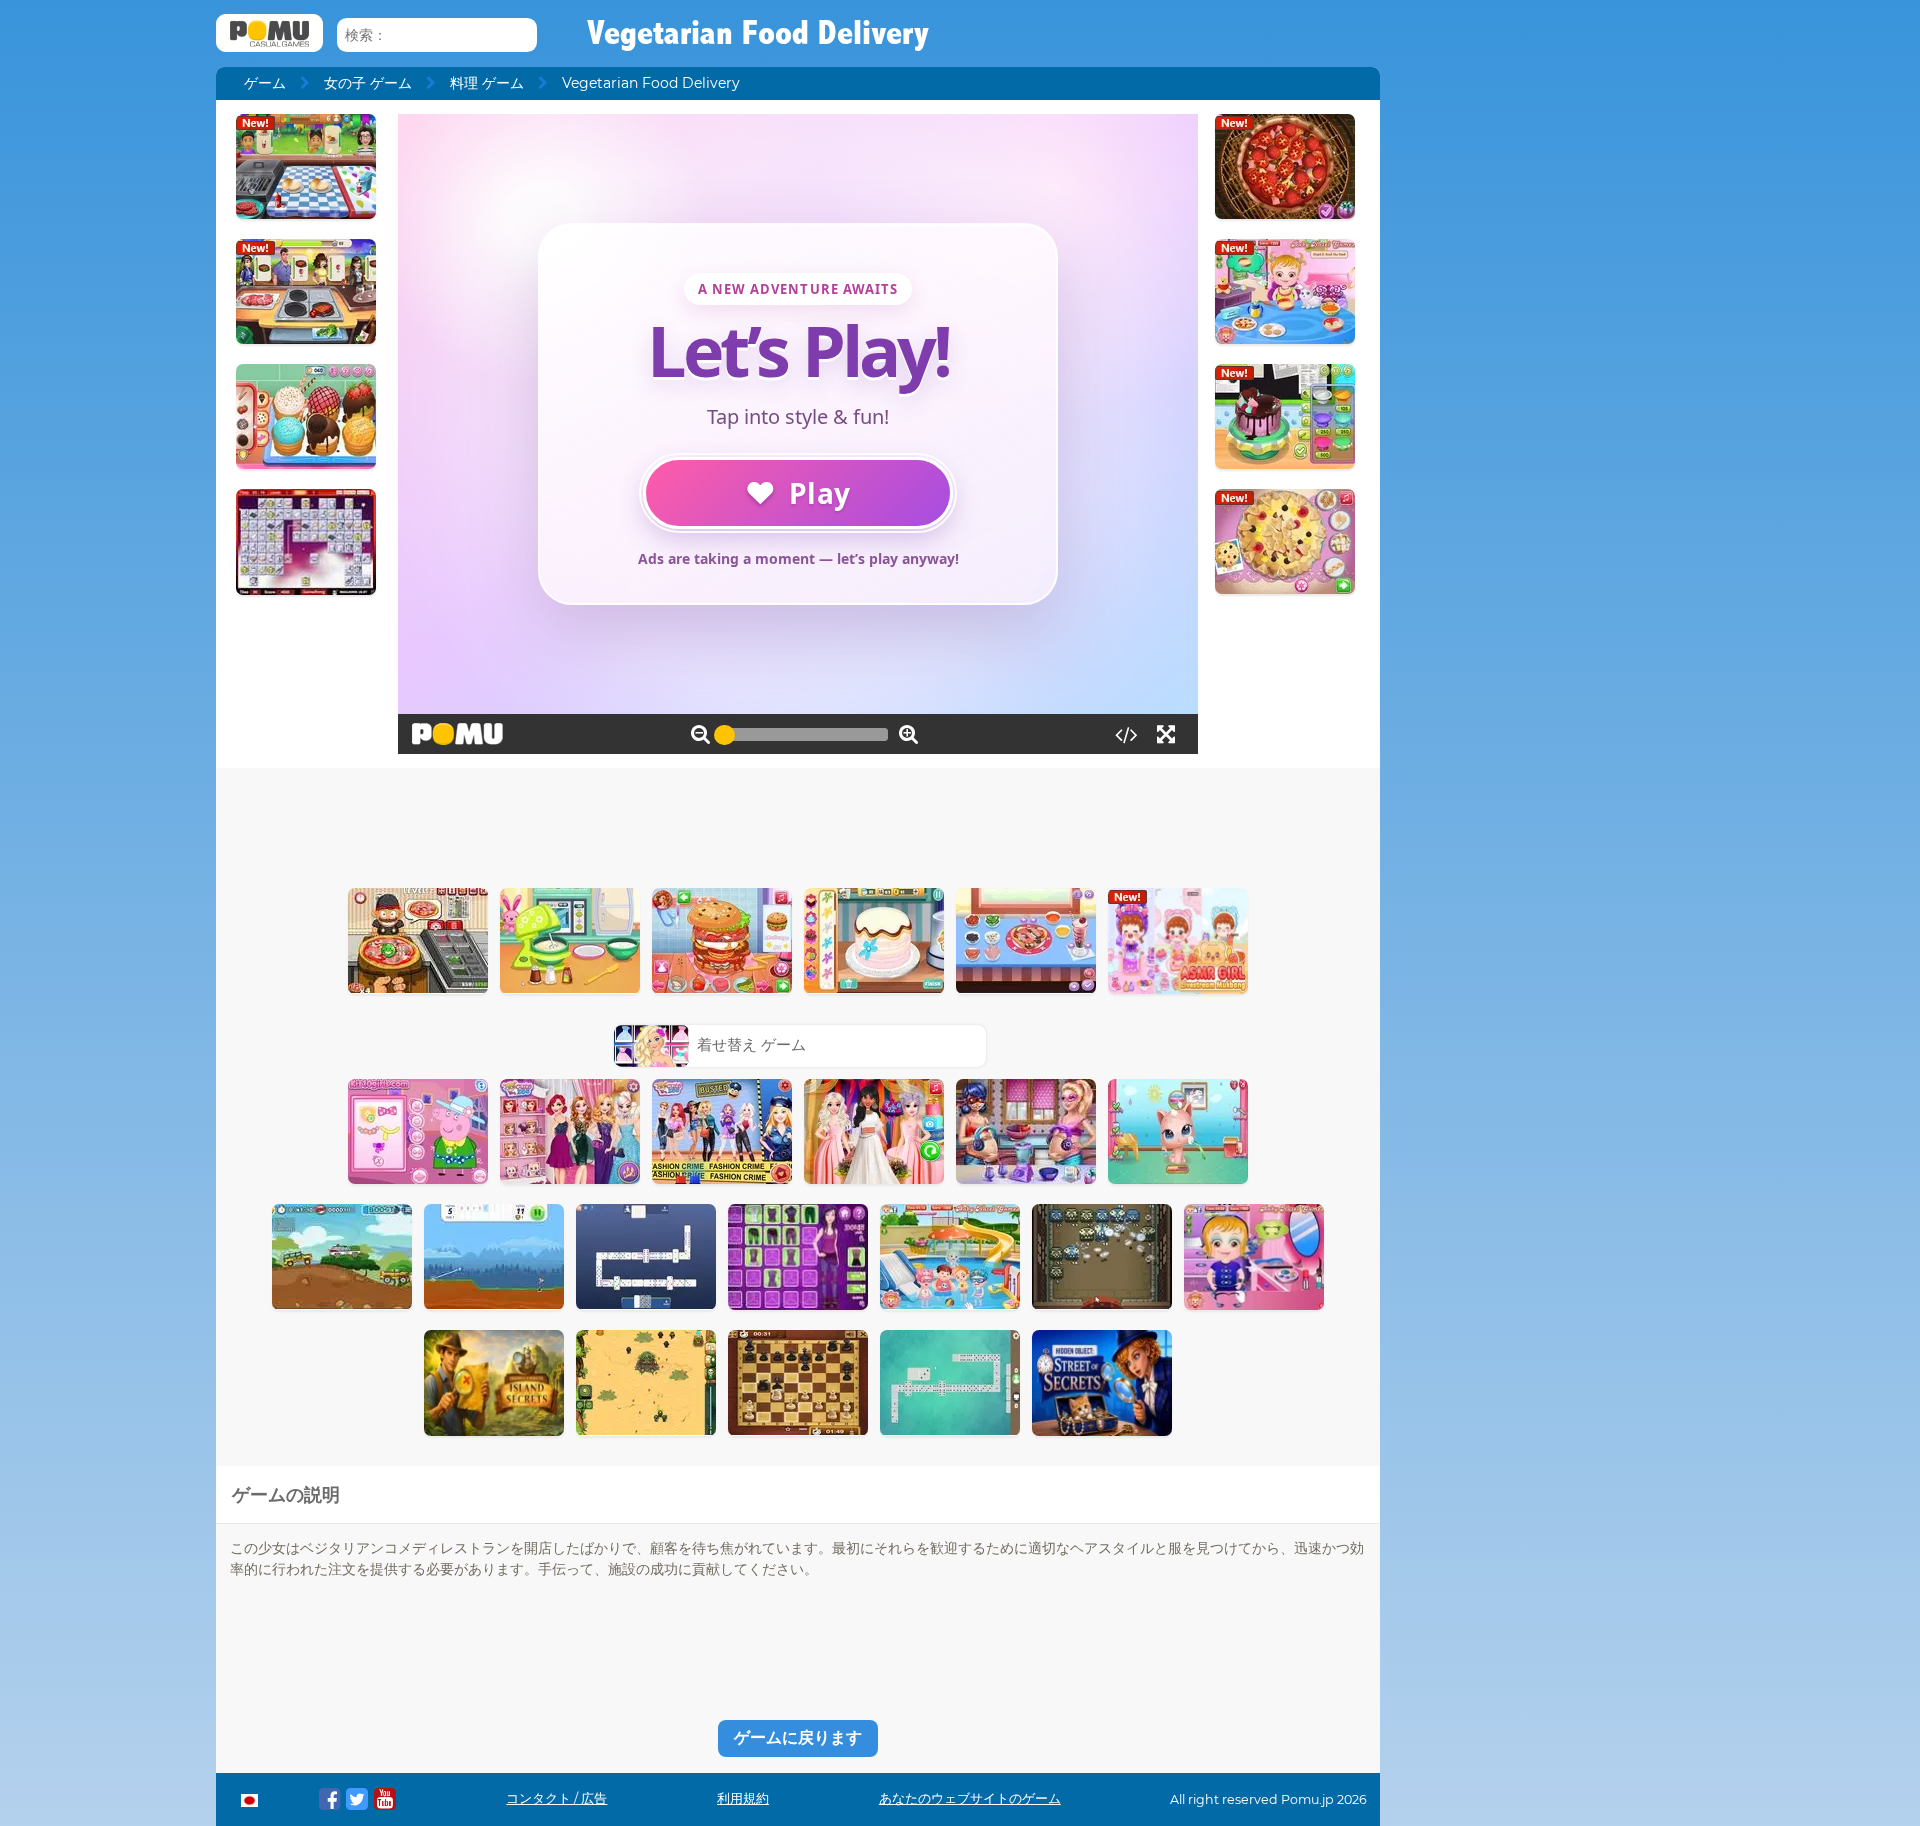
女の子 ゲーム (368, 83)
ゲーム (265, 83)
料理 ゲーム (487, 83)
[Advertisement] (798, 823)
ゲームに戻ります (798, 1737)
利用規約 (743, 1798)
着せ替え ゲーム (751, 1044)
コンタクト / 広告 (556, 1798)
